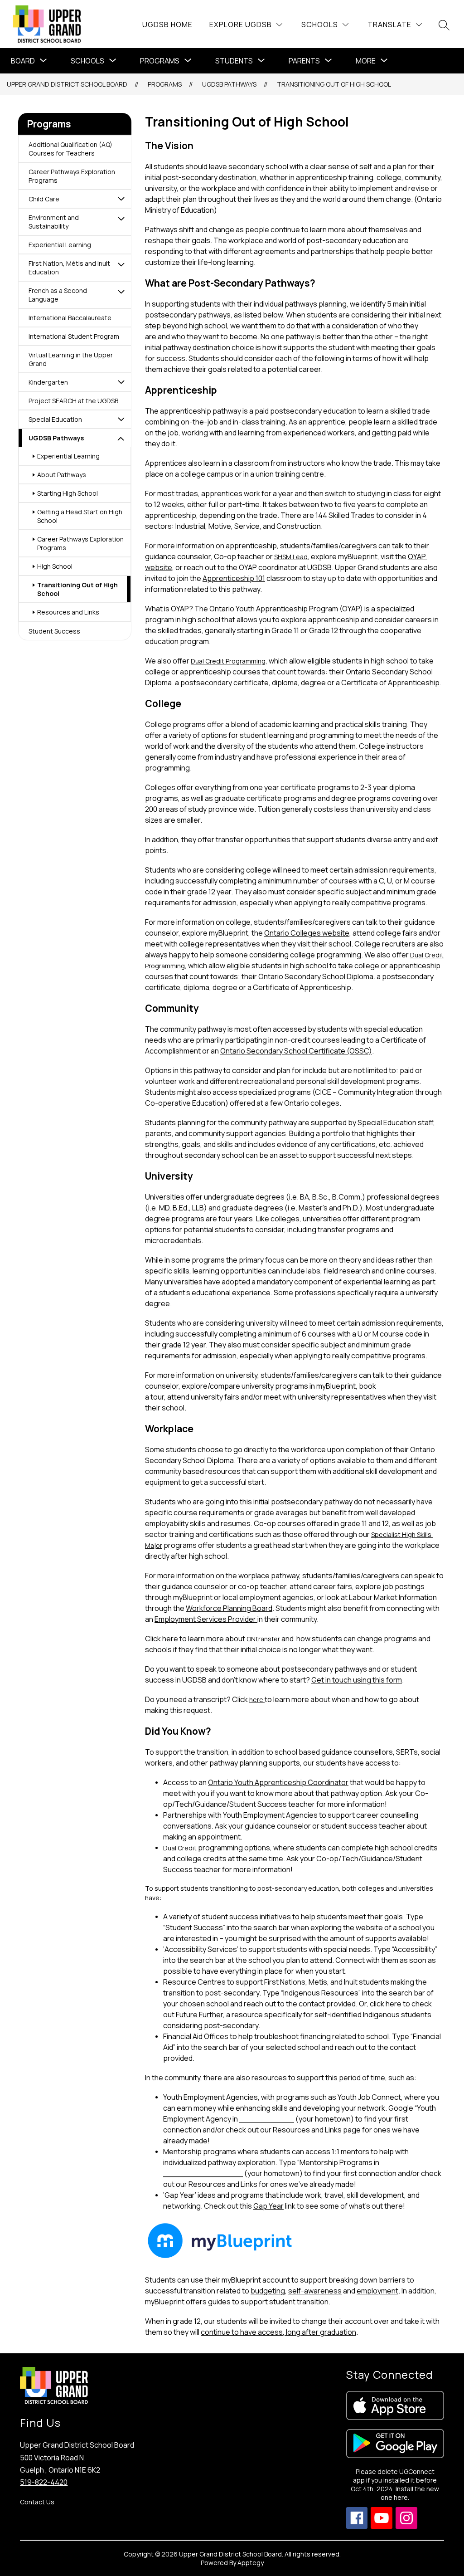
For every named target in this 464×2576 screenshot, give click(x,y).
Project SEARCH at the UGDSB (73, 401)
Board (23, 61)
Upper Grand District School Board (67, 84)
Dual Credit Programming (228, 661)
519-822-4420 (44, 2482)
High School (55, 566)
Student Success (54, 631)
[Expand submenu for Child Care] (121, 199)
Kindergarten (48, 382)
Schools (87, 61)
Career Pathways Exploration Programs (72, 176)
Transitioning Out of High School (334, 84)
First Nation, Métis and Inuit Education (69, 268)
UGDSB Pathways (229, 84)
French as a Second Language (58, 295)
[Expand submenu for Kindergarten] (121, 382)
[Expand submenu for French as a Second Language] (121, 292)
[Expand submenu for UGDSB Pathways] (121, 439)
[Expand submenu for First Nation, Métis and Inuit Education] (121, 264)
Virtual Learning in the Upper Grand (71, 359)
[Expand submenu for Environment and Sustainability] (121, 219)
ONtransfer (263, 1639)
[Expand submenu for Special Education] (121, 419)
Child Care (44, 199)
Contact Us (37, 2502)
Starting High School (68, 493)
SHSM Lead (291, 557)
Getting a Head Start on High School (80, 516)
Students (234, 61)
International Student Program (74, 336)
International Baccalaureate (70, 318)
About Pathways (62, 475)
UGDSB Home (167, 24)
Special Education (55, 419)
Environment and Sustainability (54, 222)
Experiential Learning (60, 245)
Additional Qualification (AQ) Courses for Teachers (70, 149)
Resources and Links (68, 612)
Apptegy (251, 2563)
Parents (304, 61)
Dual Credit (180, 1848)
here (257, 1700)
